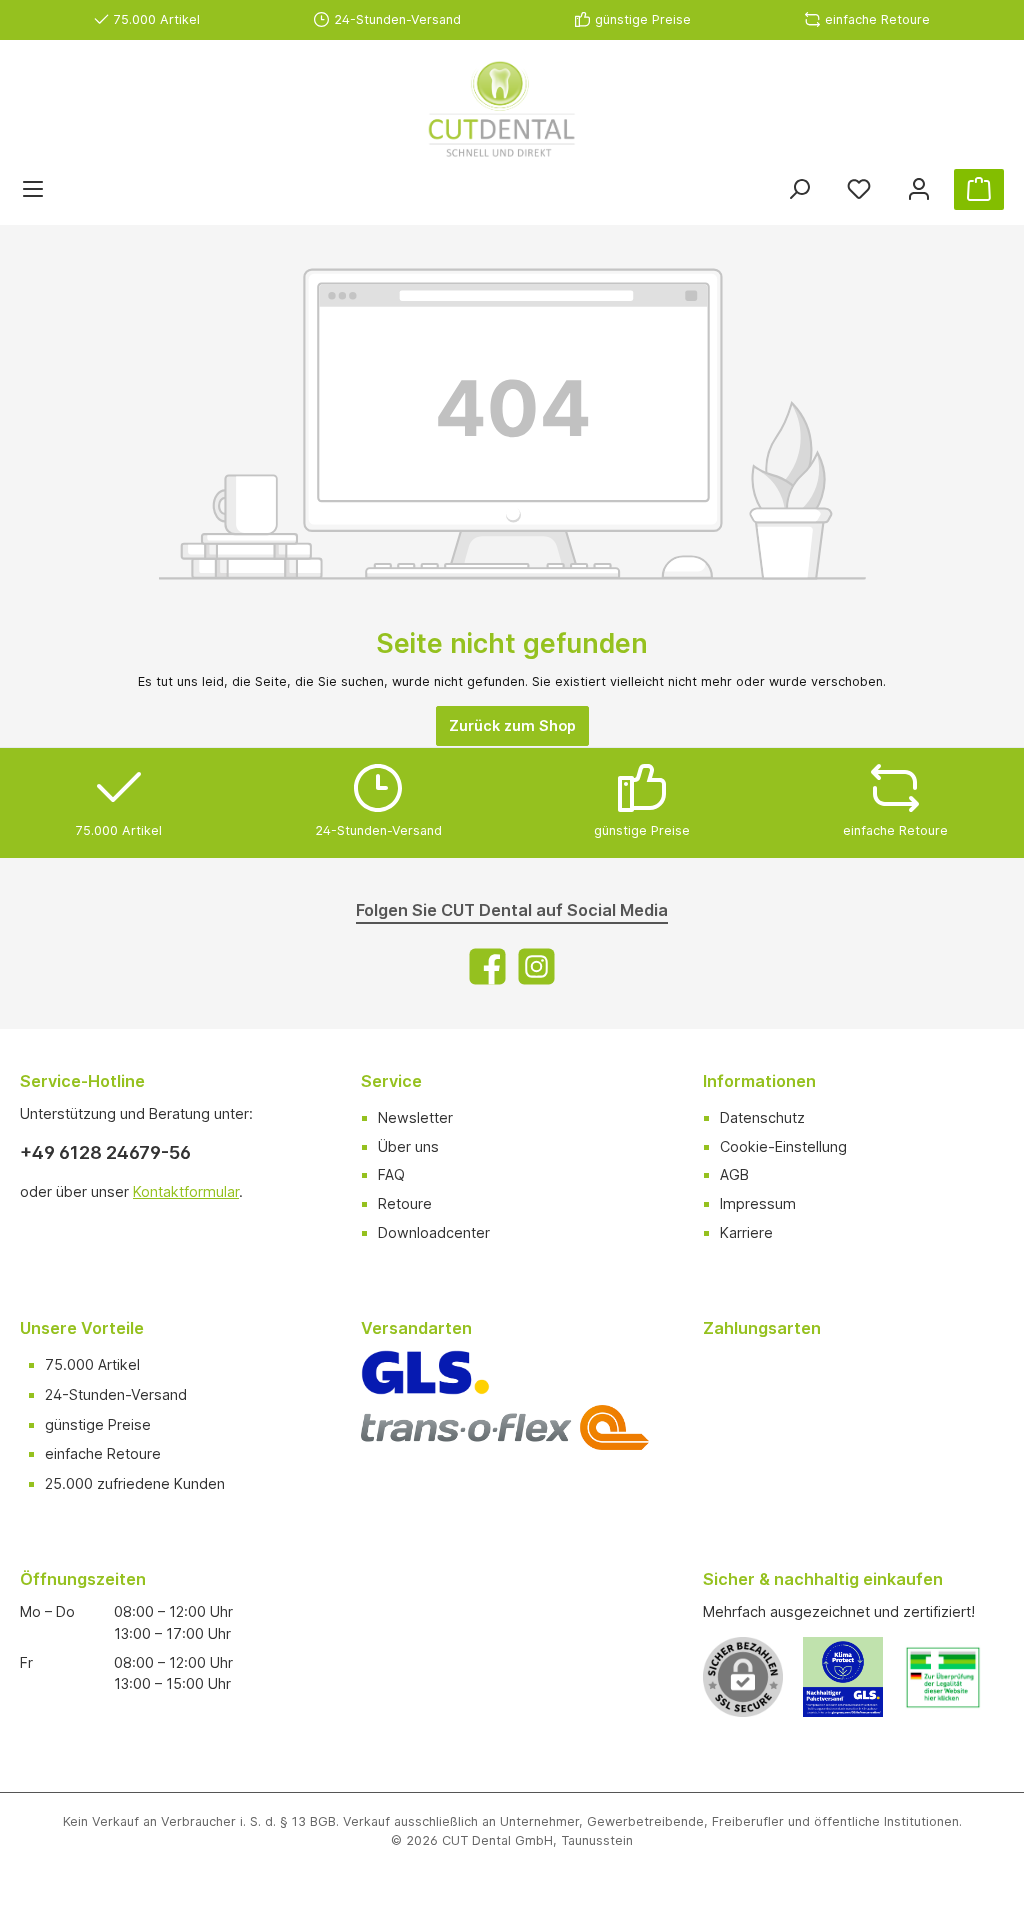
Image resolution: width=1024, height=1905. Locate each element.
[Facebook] (487, 966)
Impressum (758, 1203)
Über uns (408, 1146)
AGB (734, 1174)
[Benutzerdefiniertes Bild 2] (953, 1688)
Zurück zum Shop (512, 725)
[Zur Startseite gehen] (502, 109)
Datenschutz (762, 1117)
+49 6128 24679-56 (105, 1152)
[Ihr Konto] (919, 189)
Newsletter (415, 1117)
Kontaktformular (186, 1191)
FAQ (391, 1174)
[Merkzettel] (859, 189)
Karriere (746, 1232)
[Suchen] (799, 189)
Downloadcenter (434, 1232)
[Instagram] (536, 966)
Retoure (405, 1203)
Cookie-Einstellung (783, 1146)
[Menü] (33, 189)
